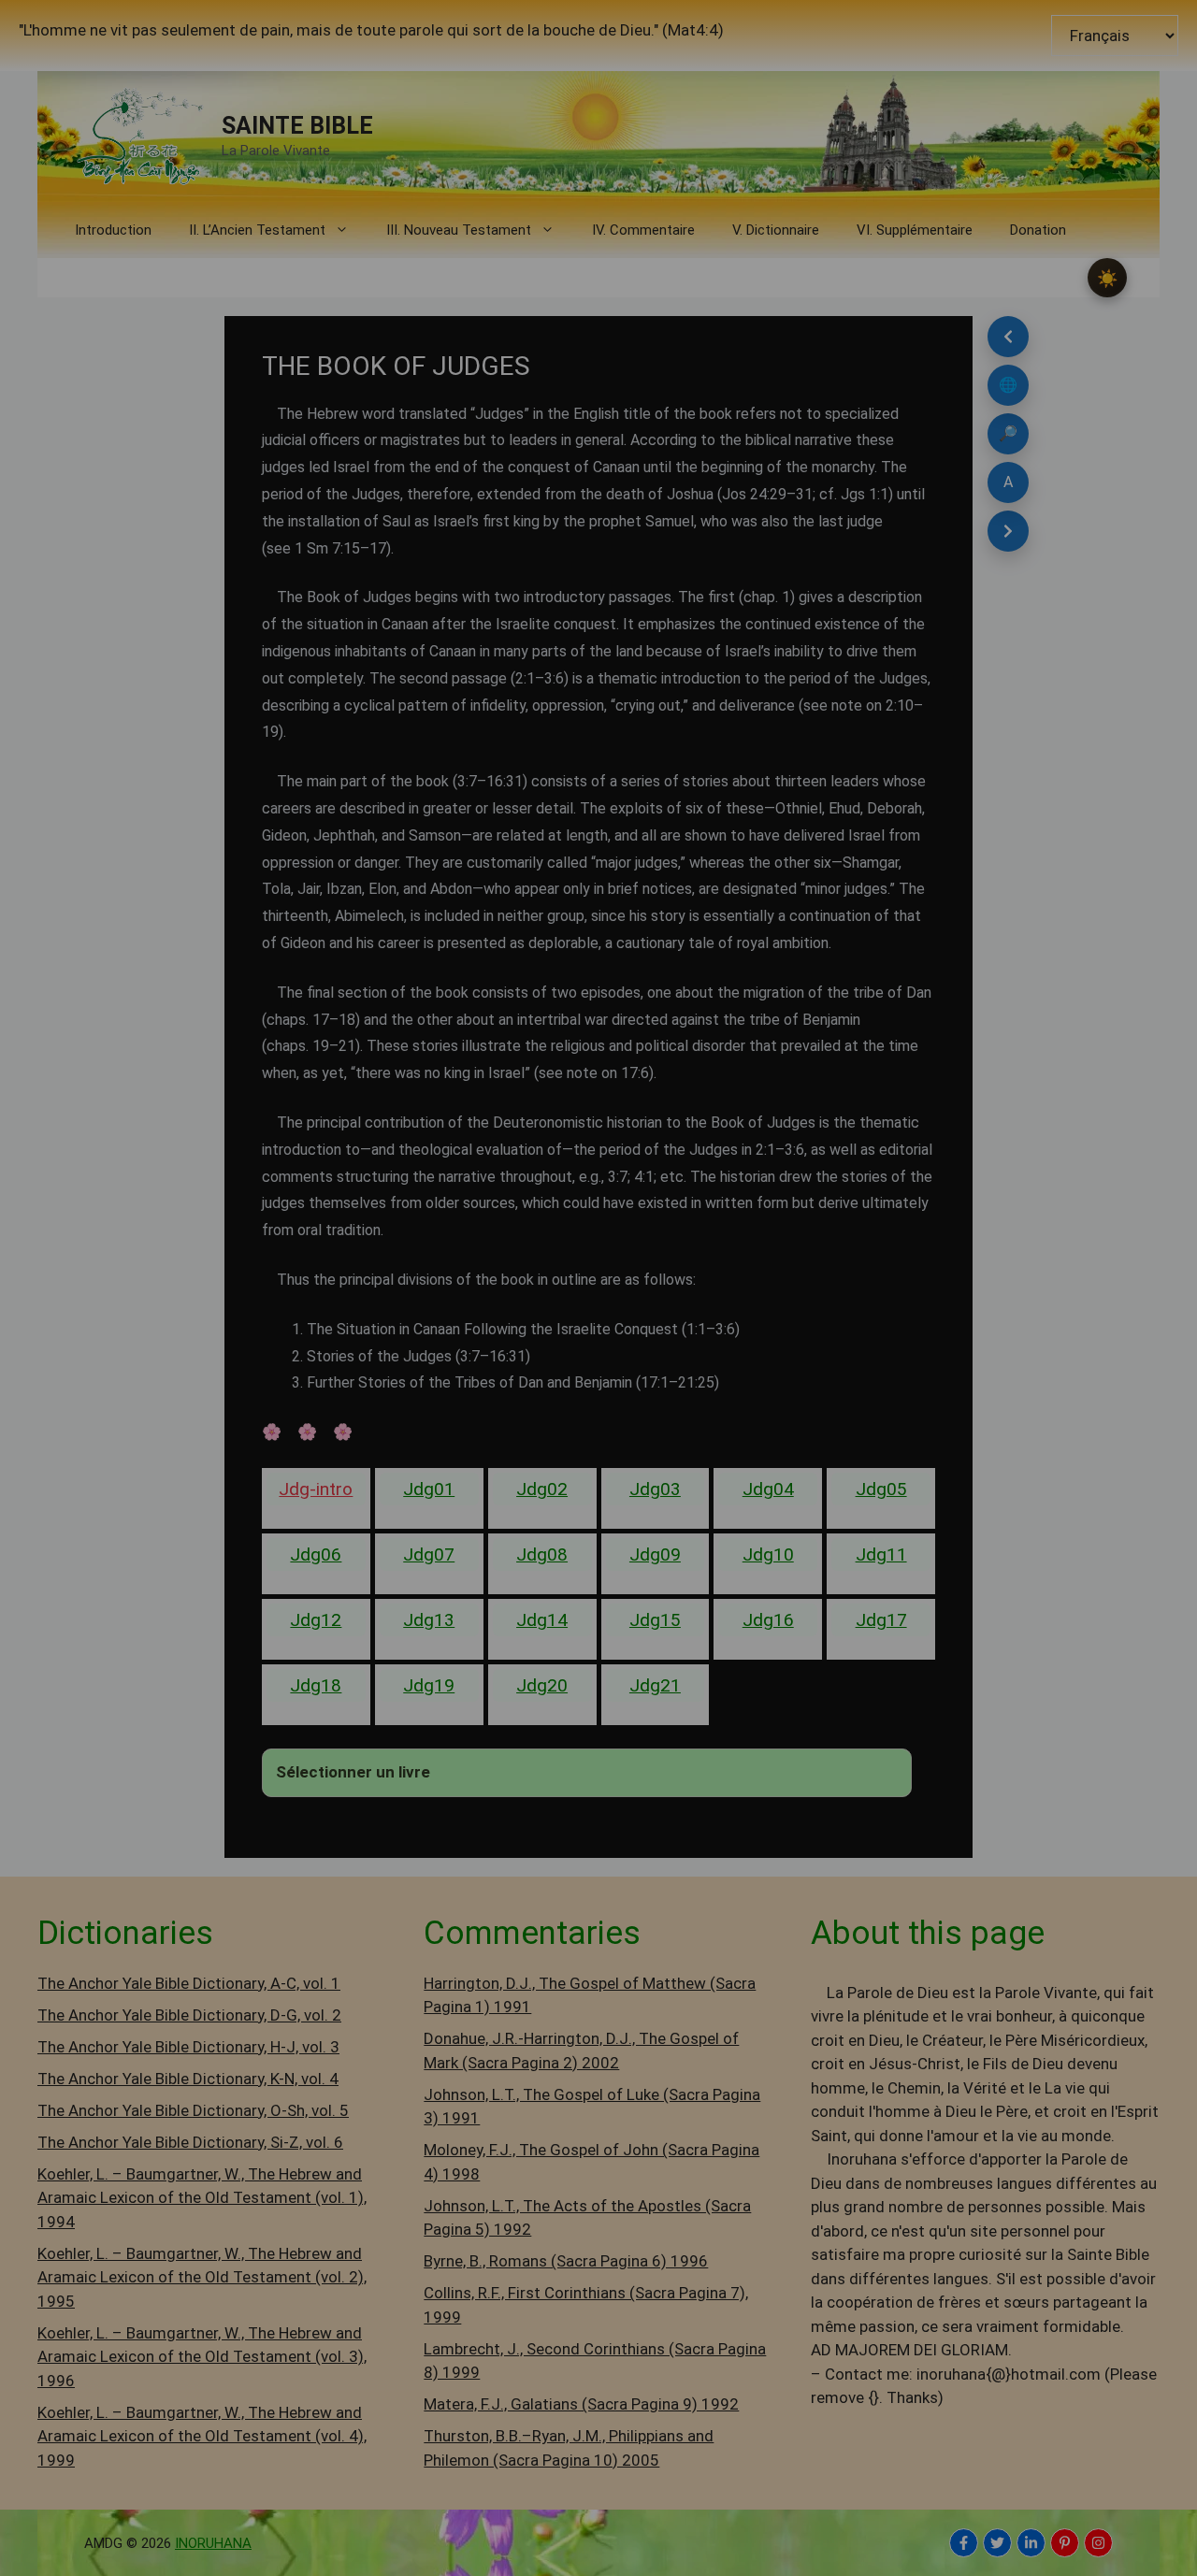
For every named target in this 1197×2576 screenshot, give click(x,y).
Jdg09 (655, 1554)
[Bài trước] (1008, 337)
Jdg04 (768, 1489)
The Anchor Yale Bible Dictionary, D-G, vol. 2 (189, 2015)
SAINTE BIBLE (297, 126)
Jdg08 (542, 1554)
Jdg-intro (316, 1489)
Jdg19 (429, 1685)
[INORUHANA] (964, 2543)
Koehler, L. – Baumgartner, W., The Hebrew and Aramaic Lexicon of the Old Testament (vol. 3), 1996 (202, 2357)
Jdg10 (768, 1554)
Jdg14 (542, 1620)
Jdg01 (429, 1489)
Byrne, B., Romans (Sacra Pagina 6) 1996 (566, 2261)
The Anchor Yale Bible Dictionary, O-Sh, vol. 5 (193, 2110)
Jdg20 (542, 1685)
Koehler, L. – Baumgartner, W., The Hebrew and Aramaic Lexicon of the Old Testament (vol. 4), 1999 (202, 2436)
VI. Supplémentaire (915, 230)
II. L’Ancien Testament (257, 230)
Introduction (113, 230)
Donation (1038, 230)
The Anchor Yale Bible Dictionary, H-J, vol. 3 (188, 2047)
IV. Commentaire (643, 230)
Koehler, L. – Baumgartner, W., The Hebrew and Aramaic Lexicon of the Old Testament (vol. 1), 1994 (202, 2198)
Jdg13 (429, 1620)
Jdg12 (316, 1620)
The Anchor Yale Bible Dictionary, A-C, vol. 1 (189, 1983)
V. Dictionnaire (776, 230)
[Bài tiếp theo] (1008, 531)
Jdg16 (768, 1620)
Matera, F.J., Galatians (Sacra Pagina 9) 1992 (581, 2404)
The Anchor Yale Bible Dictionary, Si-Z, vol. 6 (190, 2142)
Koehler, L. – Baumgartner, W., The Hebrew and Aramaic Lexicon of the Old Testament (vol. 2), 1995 (202, 2277)
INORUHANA (213, 2543)
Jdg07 (429, 1554)
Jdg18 (316, 1685)
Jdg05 (881, 1489)
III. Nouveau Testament (459, 230)
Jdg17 (881, 1620)
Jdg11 (881, 1554)
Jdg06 (316, 1554)
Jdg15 (655, 1620)
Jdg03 (655, 1489)
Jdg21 (655, 1685)
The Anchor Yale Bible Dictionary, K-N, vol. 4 (188, 2079)
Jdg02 (542, 1489)
